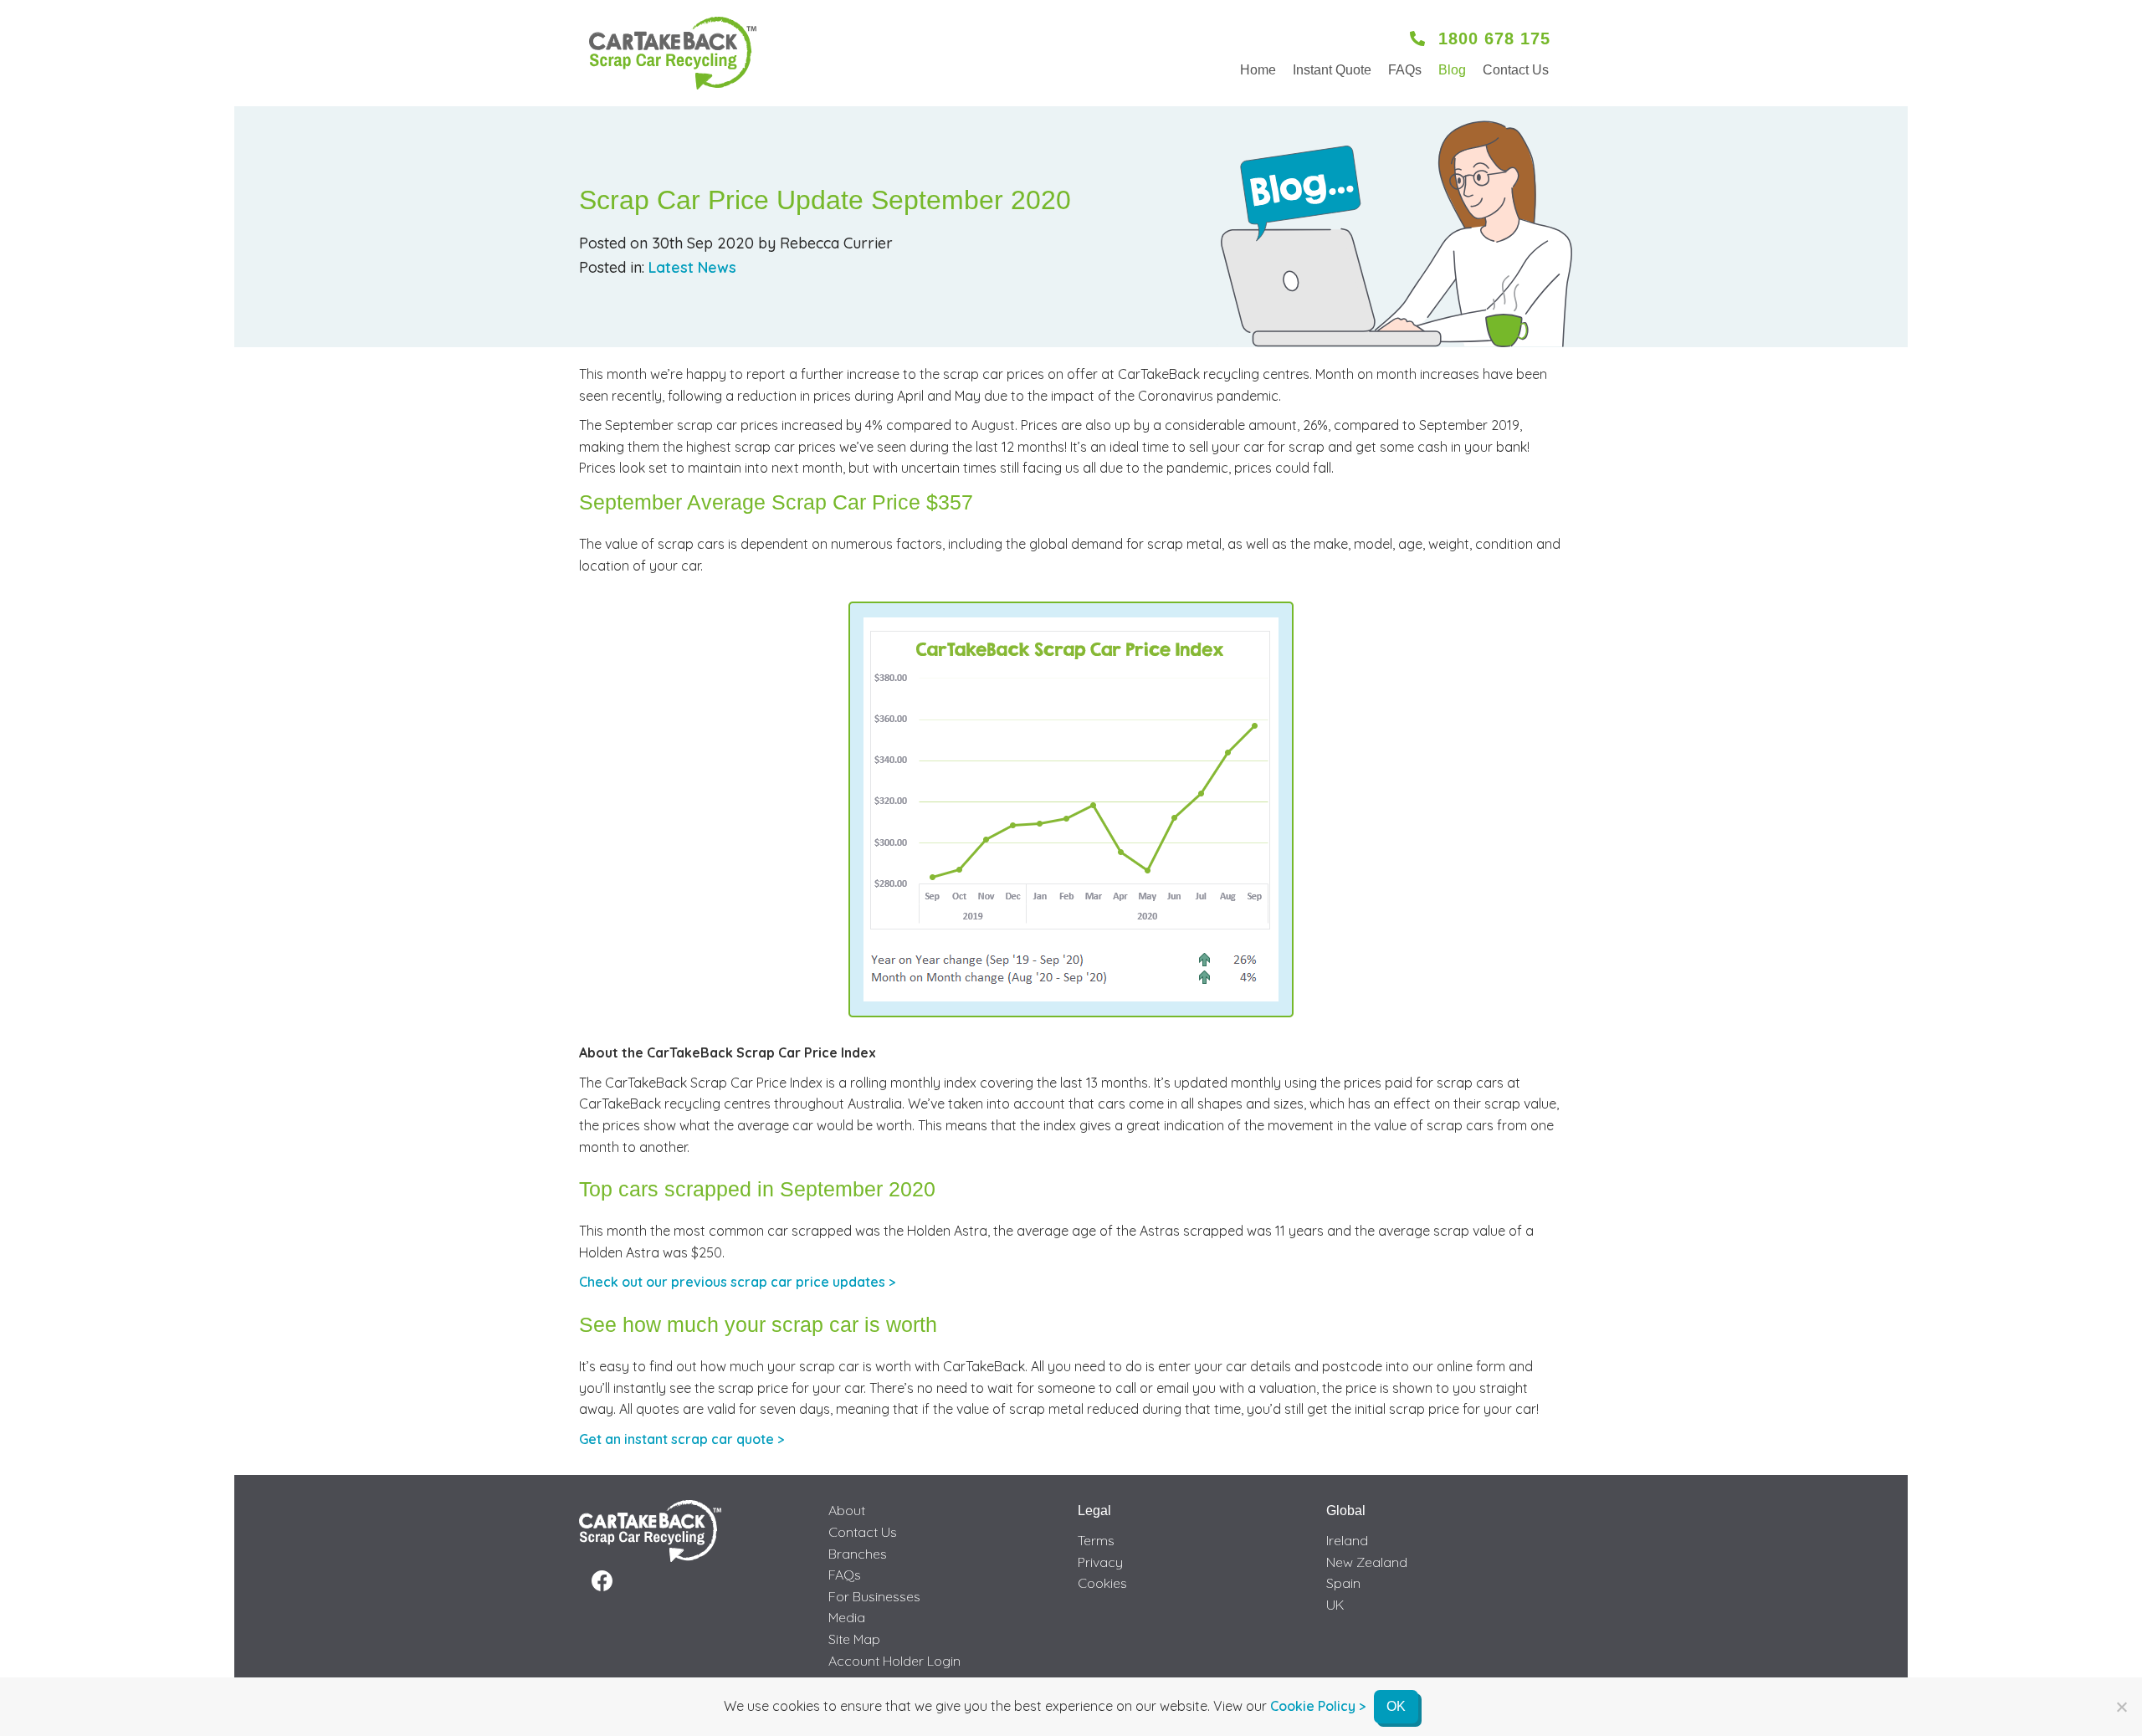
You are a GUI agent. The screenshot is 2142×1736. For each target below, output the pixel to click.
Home (1258, 70)
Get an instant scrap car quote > (682, 1439)
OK (1396, 1706)
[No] (2121, 1707)
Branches (858, 1554)
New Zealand (1367, 1562)
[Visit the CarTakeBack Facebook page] (602, 1581)
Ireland (1347, 1540)
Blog (1452, 70)
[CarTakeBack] (673, 53)
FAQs (1405, 70)
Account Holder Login (894, 1661)
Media (847, 1617)
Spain (1343, 1583)
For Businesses (874, 1596)
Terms (1096, 1540)
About (847, 1510)
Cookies (1102, 1583)
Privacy (1100, 1562)
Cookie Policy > (1318, 1706)
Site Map (854, 1639)
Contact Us (1516, 70)
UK (1335, 1605)
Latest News (692, 267)
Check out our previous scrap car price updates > (737, 1282)
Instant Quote (1332, 70)
